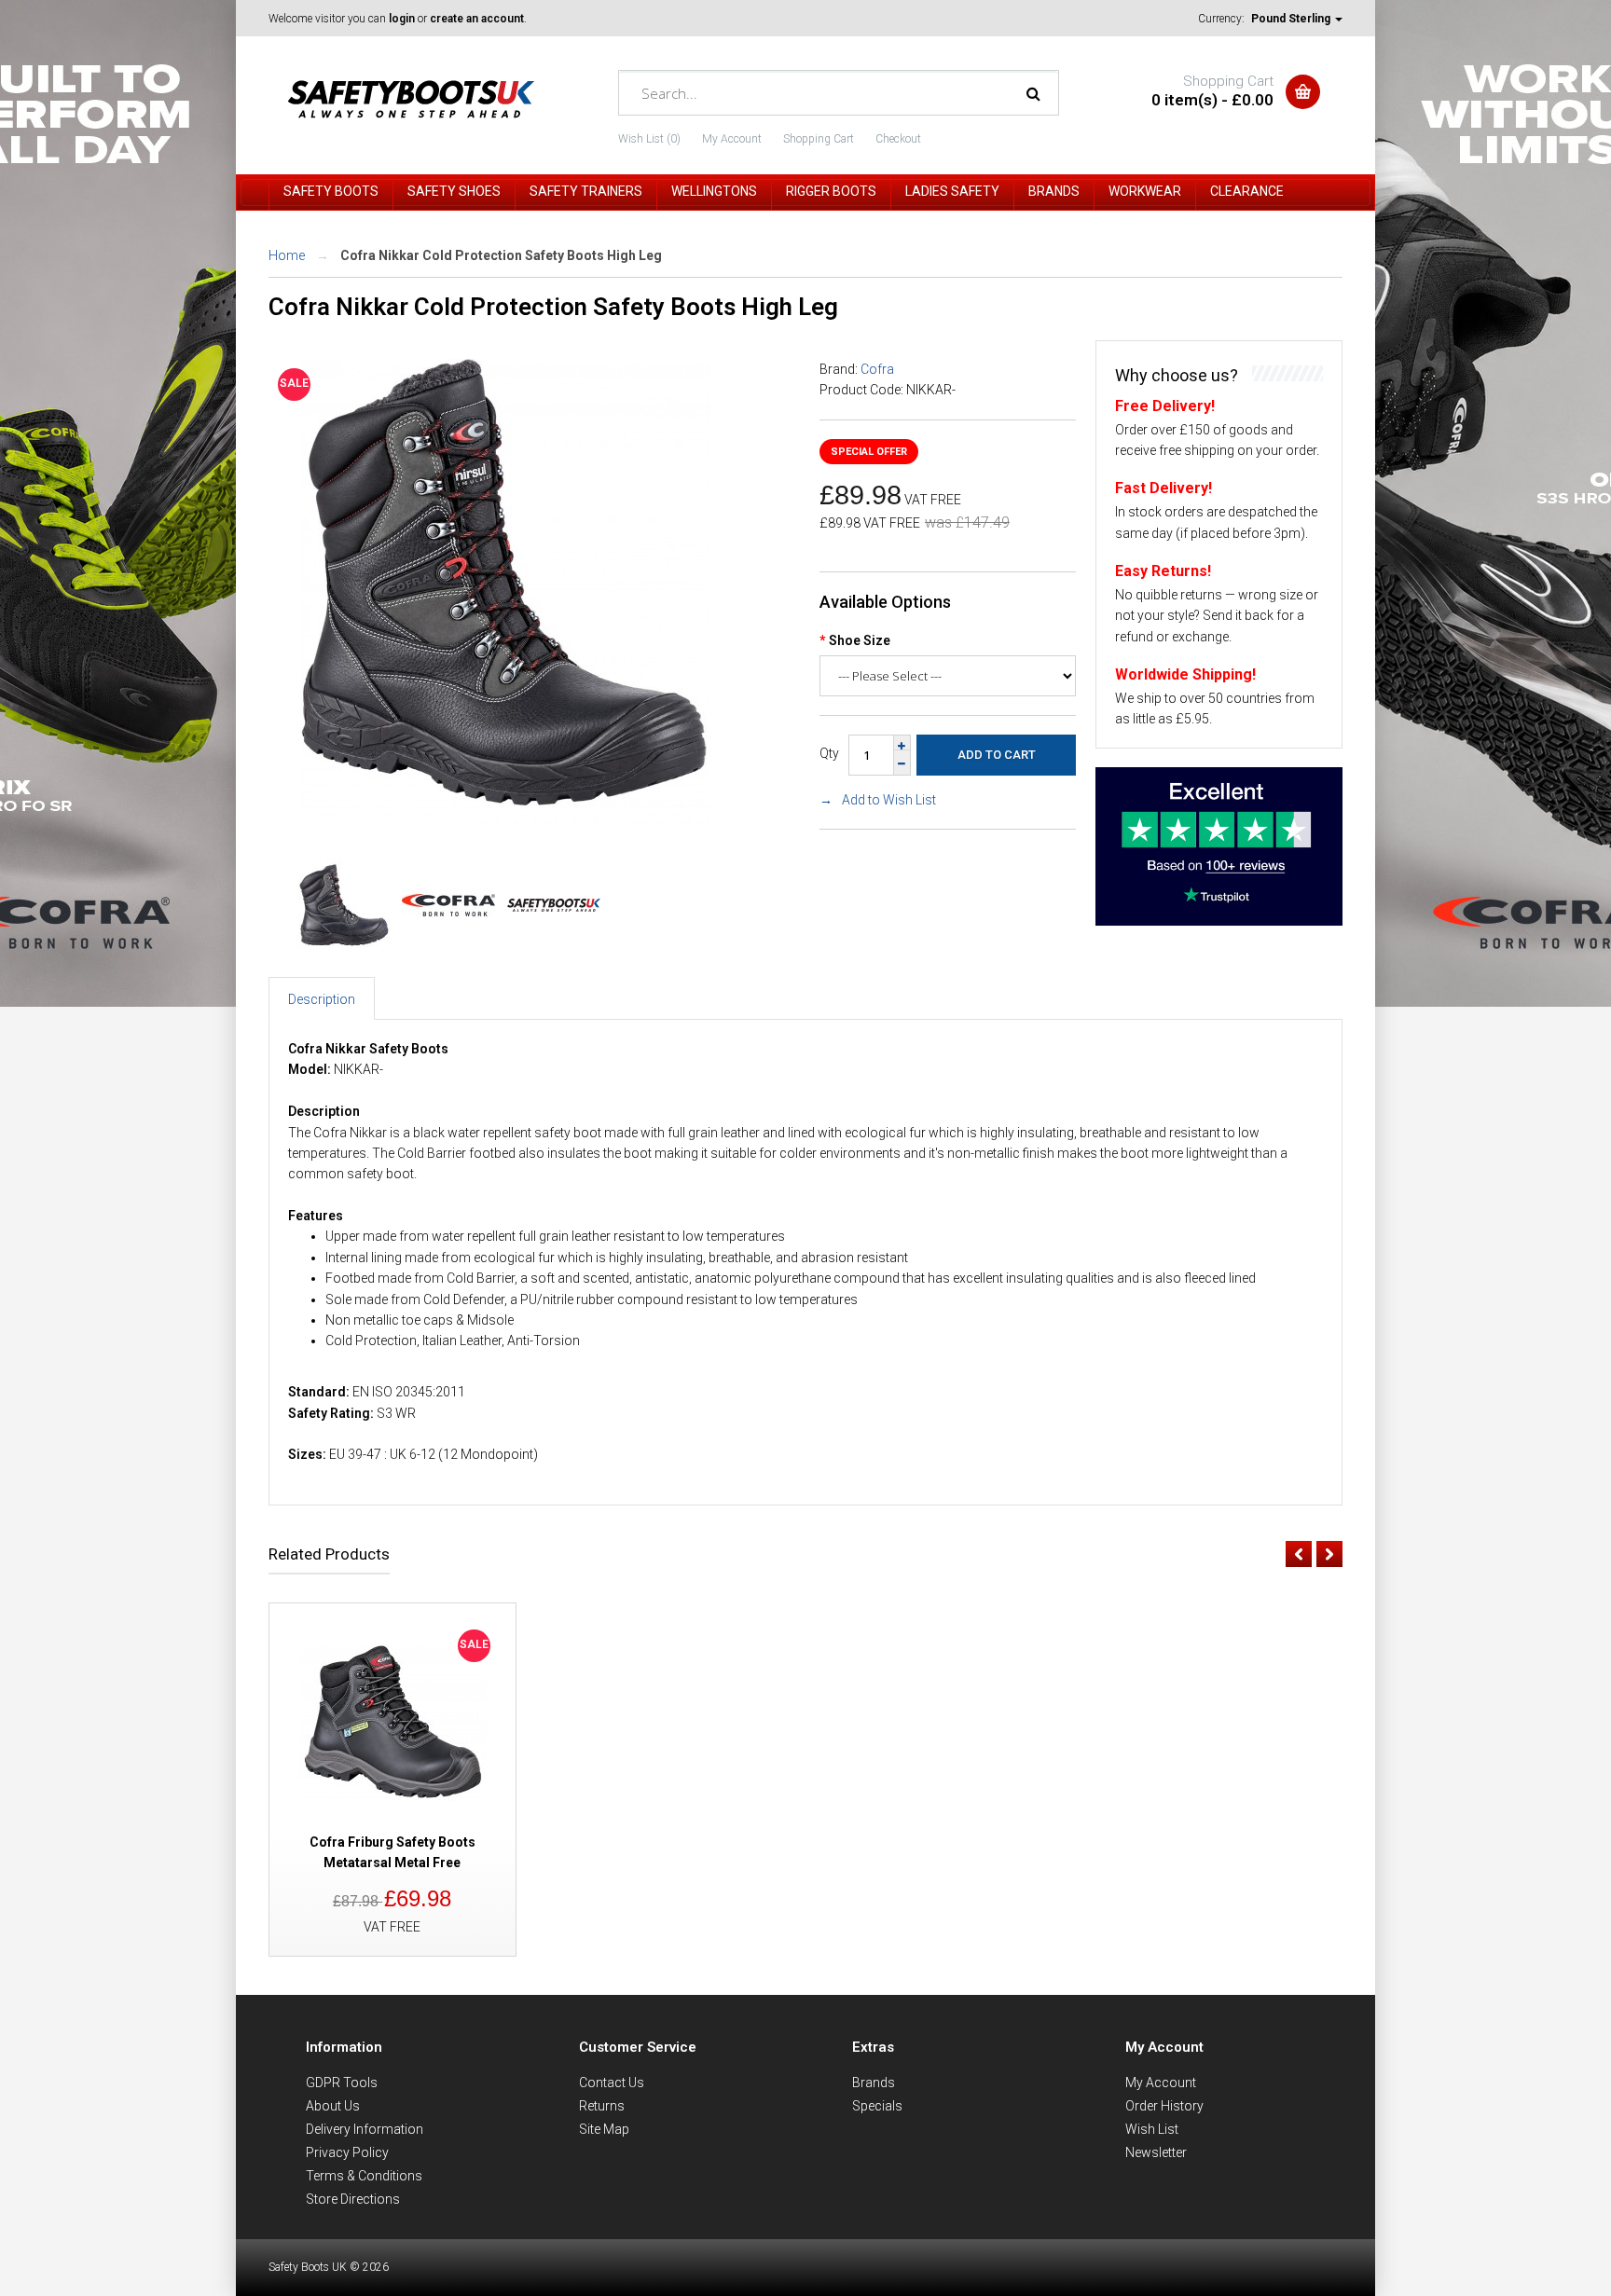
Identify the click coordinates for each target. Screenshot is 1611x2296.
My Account (732, 139)
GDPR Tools (342, 2083)
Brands (874, 2083)
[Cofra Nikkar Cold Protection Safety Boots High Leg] (506, 820)
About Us (333, 2106)
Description (322, 999)
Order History (1164, 2106)
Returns (602, 2106)
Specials (877, 2106)
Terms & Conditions (364, 2176)
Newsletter (1156, 2152)
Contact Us (612, 2083)
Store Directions (353, 2199)
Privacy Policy (347, 2152)
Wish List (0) (649, 139)
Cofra (877, 369)
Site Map (604, 2129)
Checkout (898, 139)
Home (287, 255)
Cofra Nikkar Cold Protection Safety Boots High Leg (501, 255)
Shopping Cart (819, 139)
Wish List (1152, 2129)
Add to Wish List (889, 800)
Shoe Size (860, 640)
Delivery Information (365, 2129)
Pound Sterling (1292, 19)
